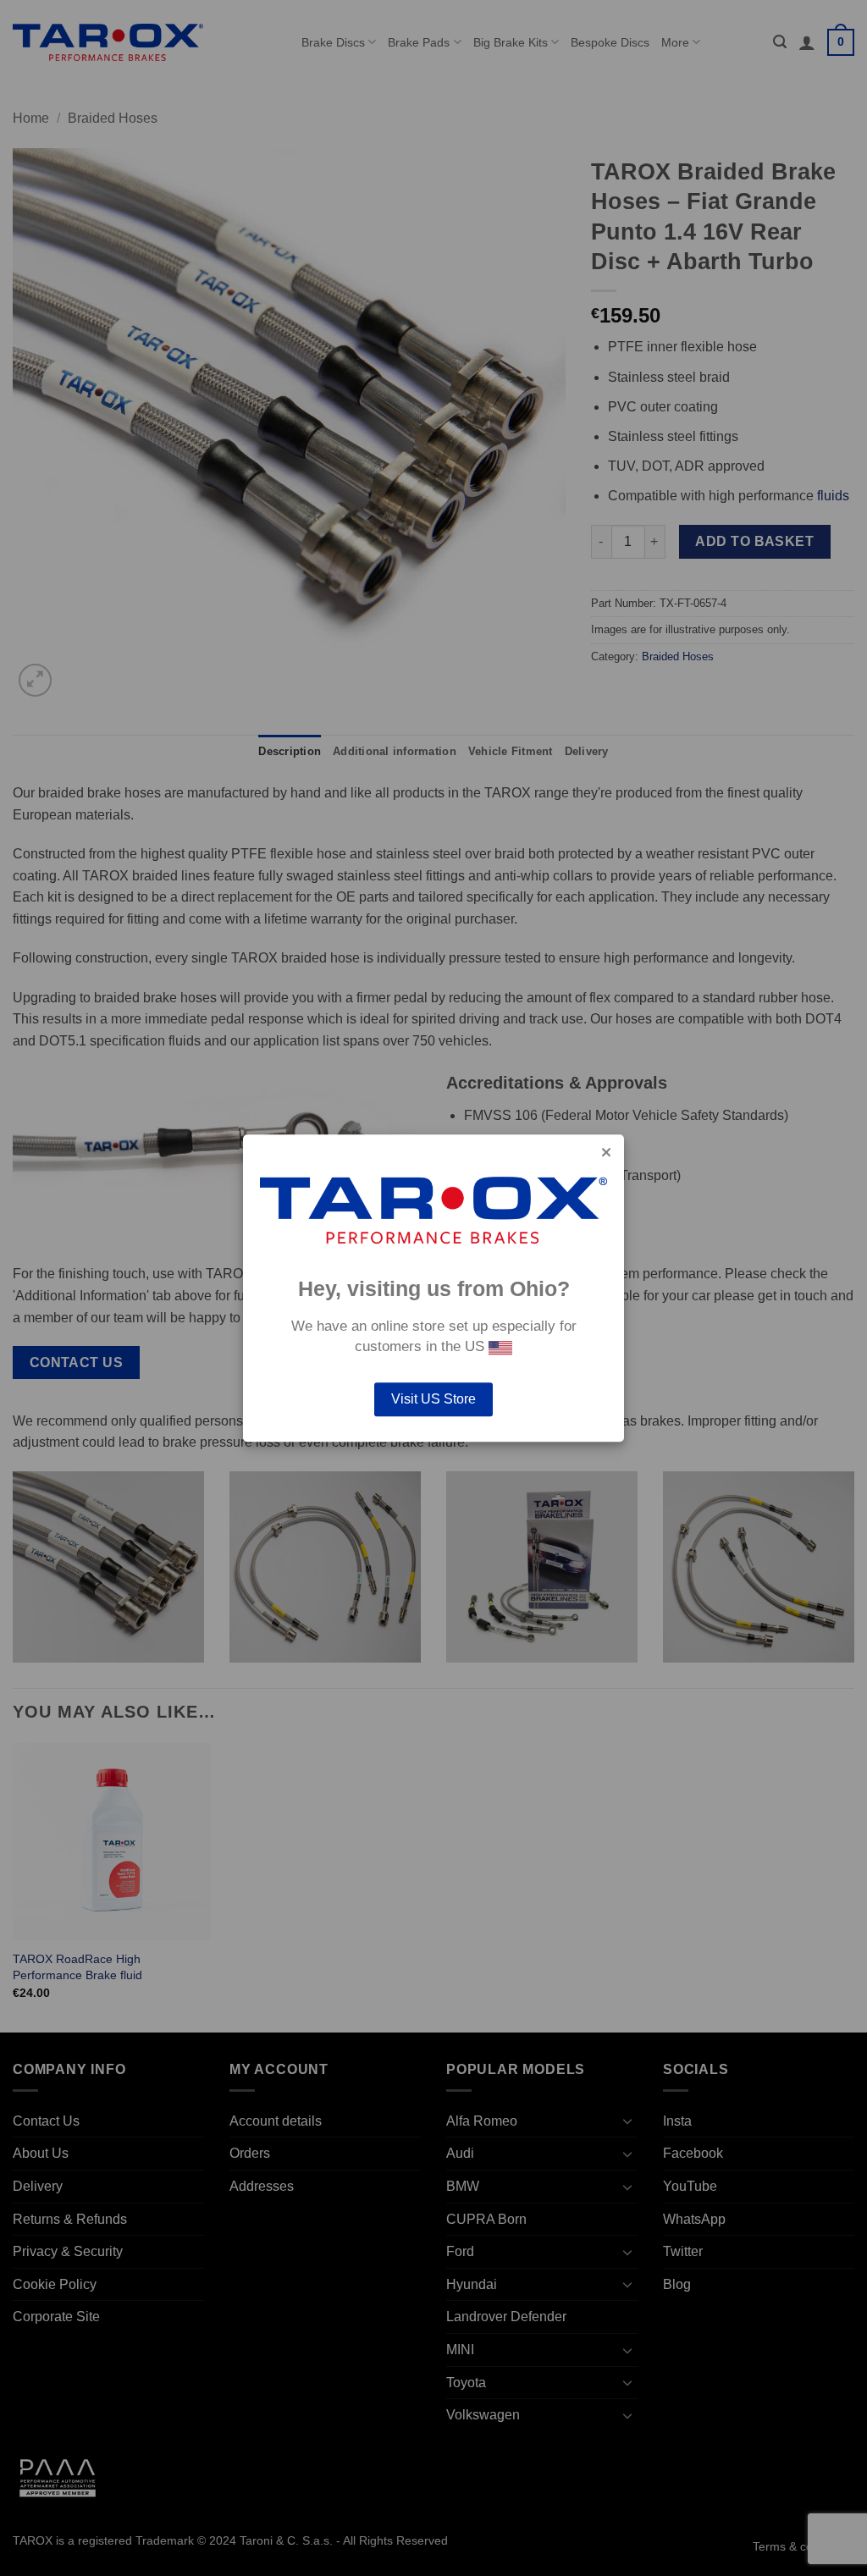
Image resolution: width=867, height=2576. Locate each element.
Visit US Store (433, 1399)
